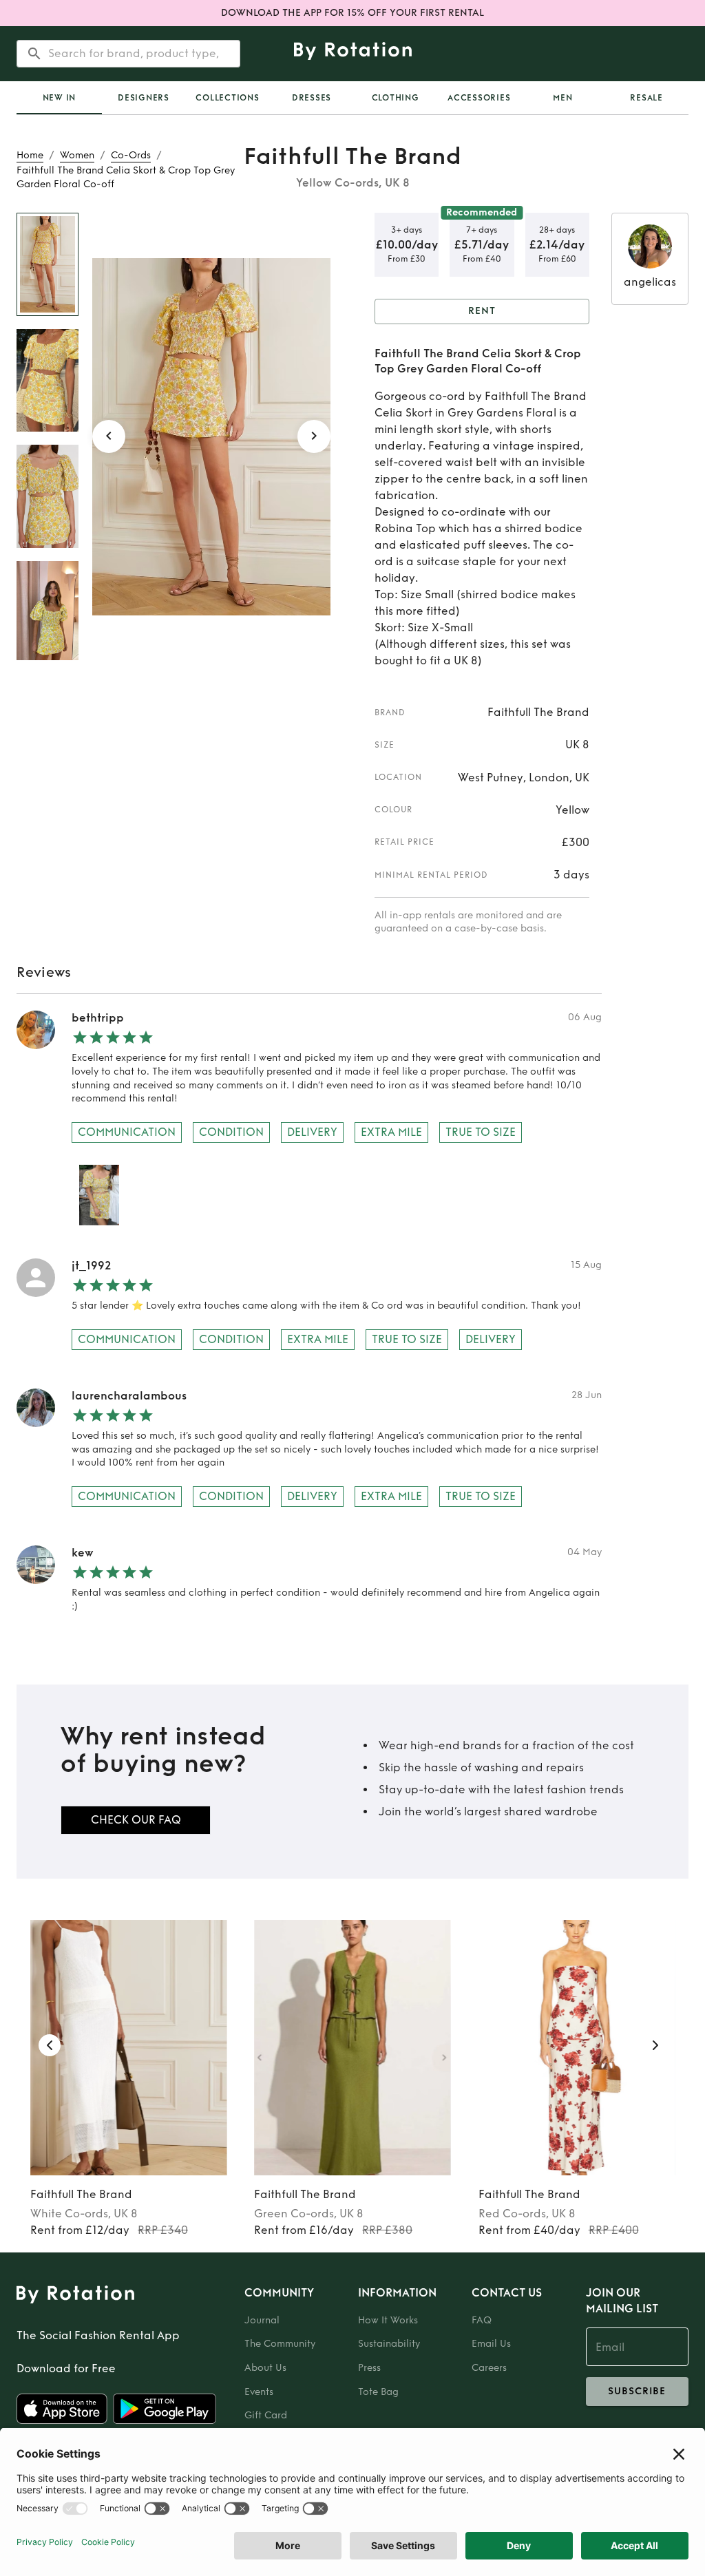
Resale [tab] (646, 98)
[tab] (59, 98)
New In (60, 98)
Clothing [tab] (396, 98)
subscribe (637, 2391)
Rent (482, 311)
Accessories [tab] (479, 98)
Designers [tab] (144, 98)
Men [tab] (562, 98)
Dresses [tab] (312, 98)
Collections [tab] (227, 98)
